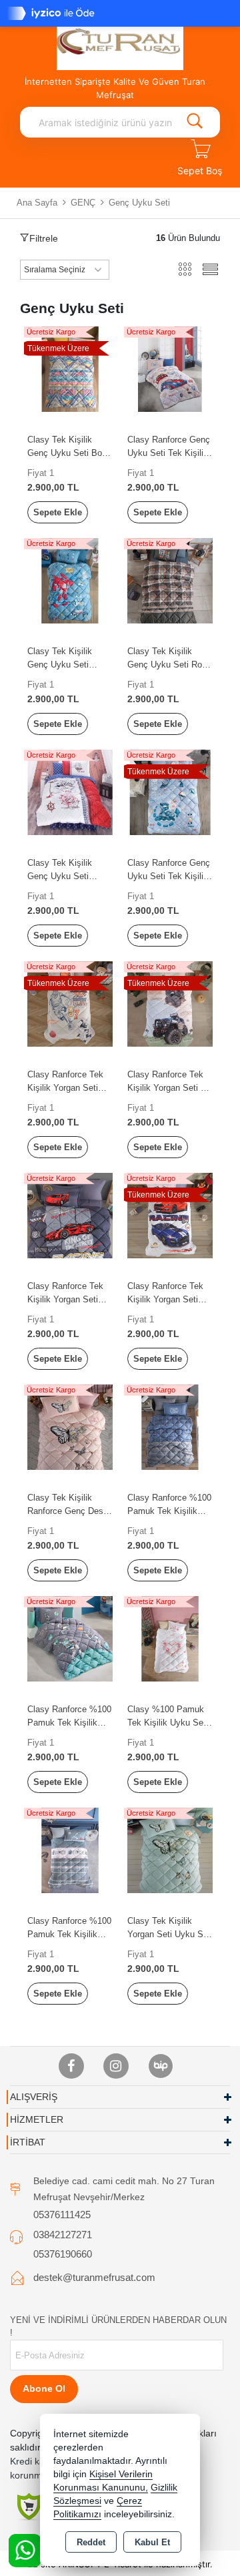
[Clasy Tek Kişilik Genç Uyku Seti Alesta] (70, 791)
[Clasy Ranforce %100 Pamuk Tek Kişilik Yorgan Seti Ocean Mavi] (70, 1849)
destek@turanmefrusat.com (94, 2277)
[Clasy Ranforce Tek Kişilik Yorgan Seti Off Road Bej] (170, 1003)
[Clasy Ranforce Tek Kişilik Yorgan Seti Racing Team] (70, 1215)
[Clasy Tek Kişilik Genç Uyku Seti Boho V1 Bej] (70, 368)
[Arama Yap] (195, 122)
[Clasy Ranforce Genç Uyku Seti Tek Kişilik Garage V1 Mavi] (170, 368)
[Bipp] (161, 2066)
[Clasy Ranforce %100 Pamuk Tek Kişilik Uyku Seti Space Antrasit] (70, 1638)
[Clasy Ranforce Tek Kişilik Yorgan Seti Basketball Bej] (70, 1003)
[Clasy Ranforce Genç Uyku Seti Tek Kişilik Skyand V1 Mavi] (170, 791)
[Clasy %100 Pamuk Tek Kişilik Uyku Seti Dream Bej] (170, 1638)
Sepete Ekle (58, 512)
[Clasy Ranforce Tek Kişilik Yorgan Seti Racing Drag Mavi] (170, 1215)
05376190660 (63, 2254)
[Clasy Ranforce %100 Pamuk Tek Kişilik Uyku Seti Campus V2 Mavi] (170, 1426)
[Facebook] (71, 2066)
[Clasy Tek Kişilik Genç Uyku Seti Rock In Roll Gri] (170, 580)
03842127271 (63, 2235)
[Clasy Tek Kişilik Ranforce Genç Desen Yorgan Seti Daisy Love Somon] (70, 1426)
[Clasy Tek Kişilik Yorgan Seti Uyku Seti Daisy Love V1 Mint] (170, 1849)
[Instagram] (116, 2066)
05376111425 (62, 2215)
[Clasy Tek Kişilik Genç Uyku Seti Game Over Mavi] (70, 580)
